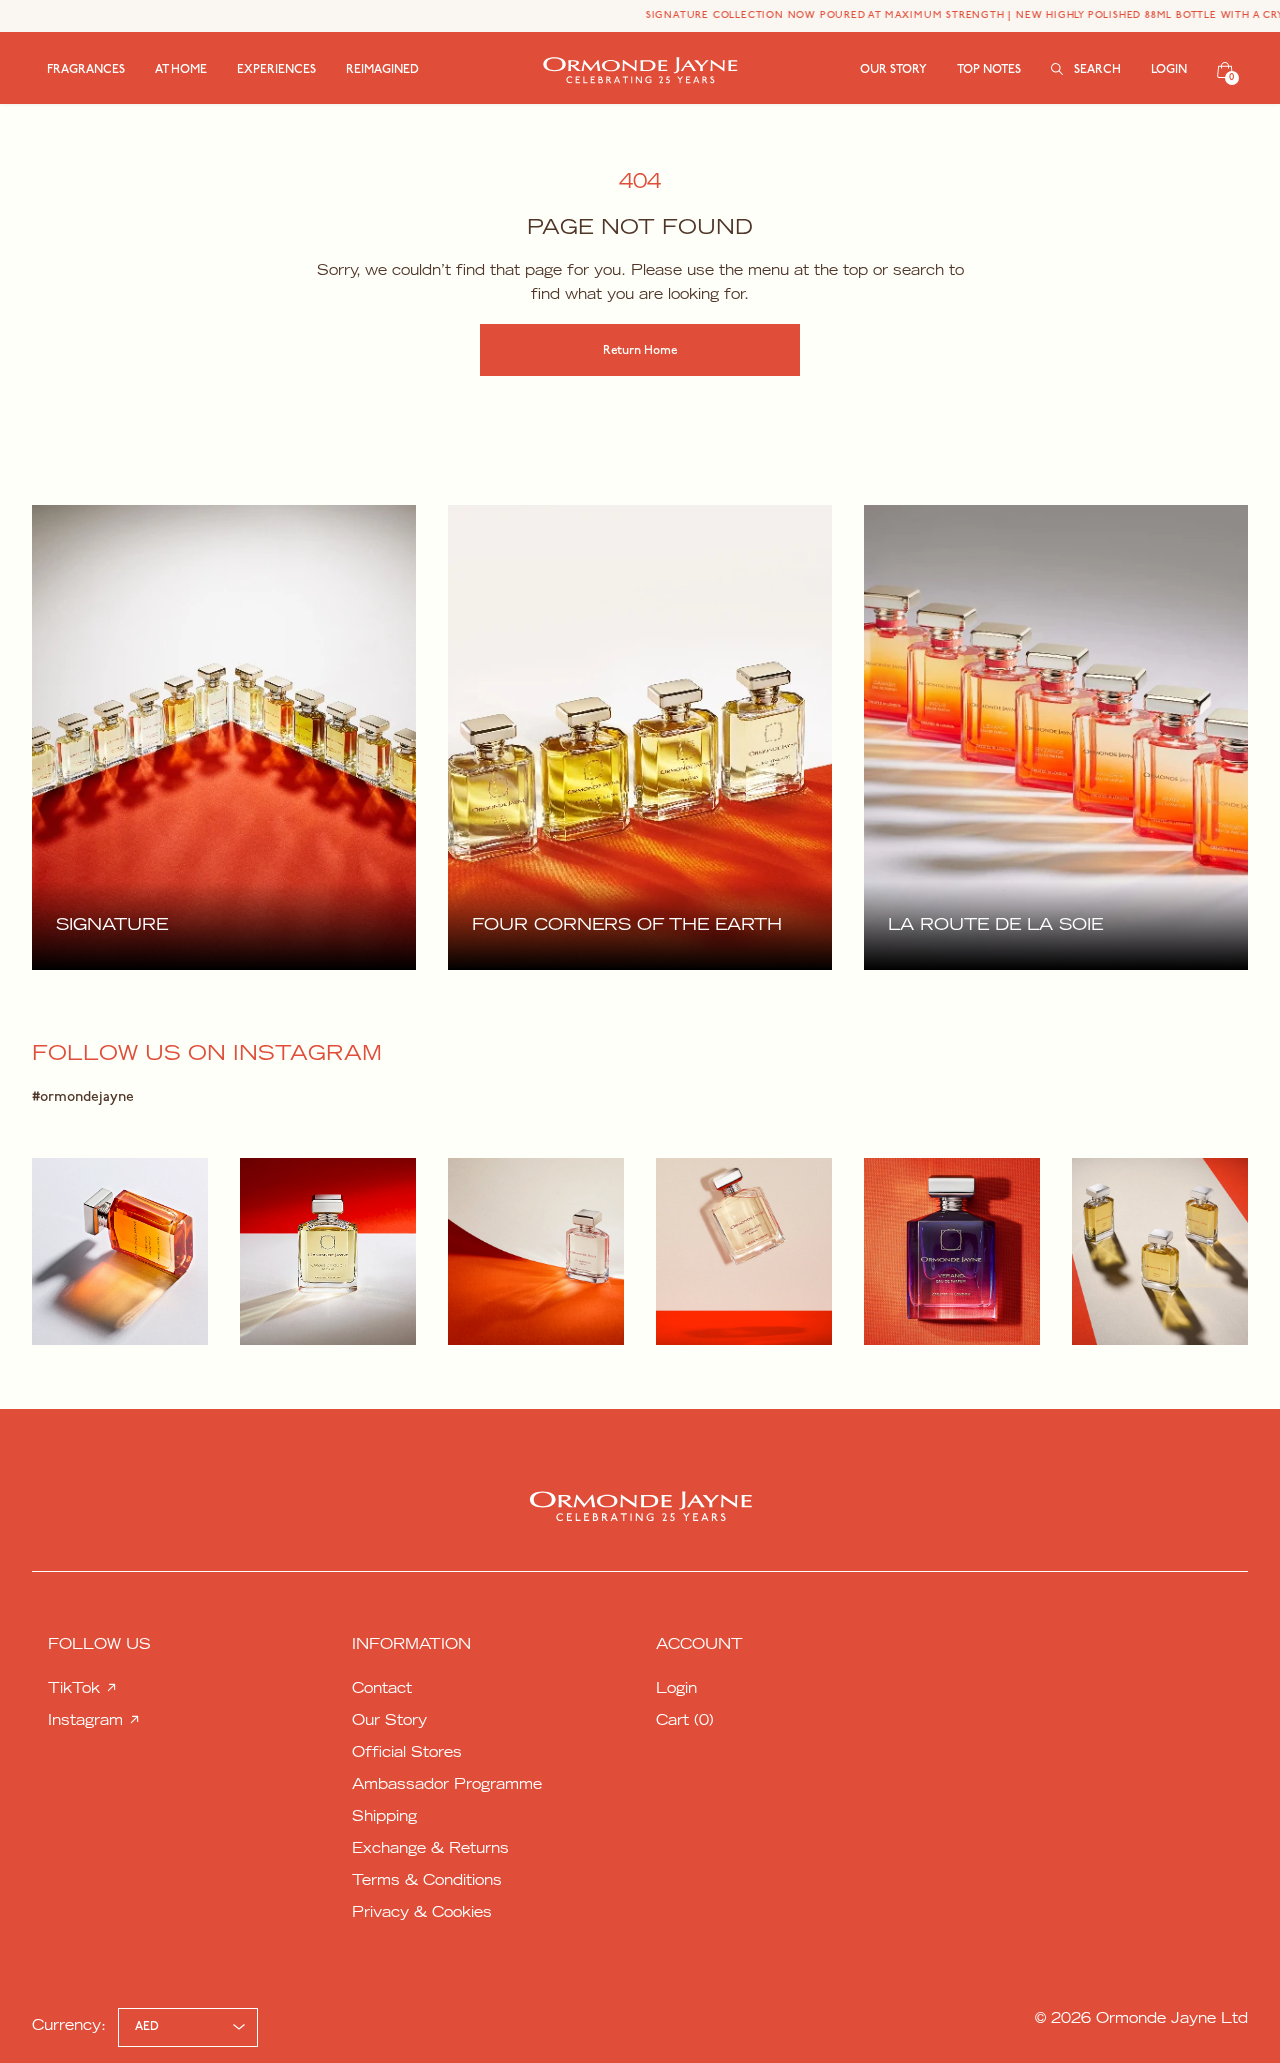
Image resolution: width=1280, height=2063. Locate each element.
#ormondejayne (83, 1097)
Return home (640, 351)
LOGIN (1169, 70)
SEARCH (1096, 70)
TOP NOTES (989, 70)
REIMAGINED (382, 70)
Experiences (276, 70)
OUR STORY (893, 70)
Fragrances (86, 70)
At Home (181, 70)
